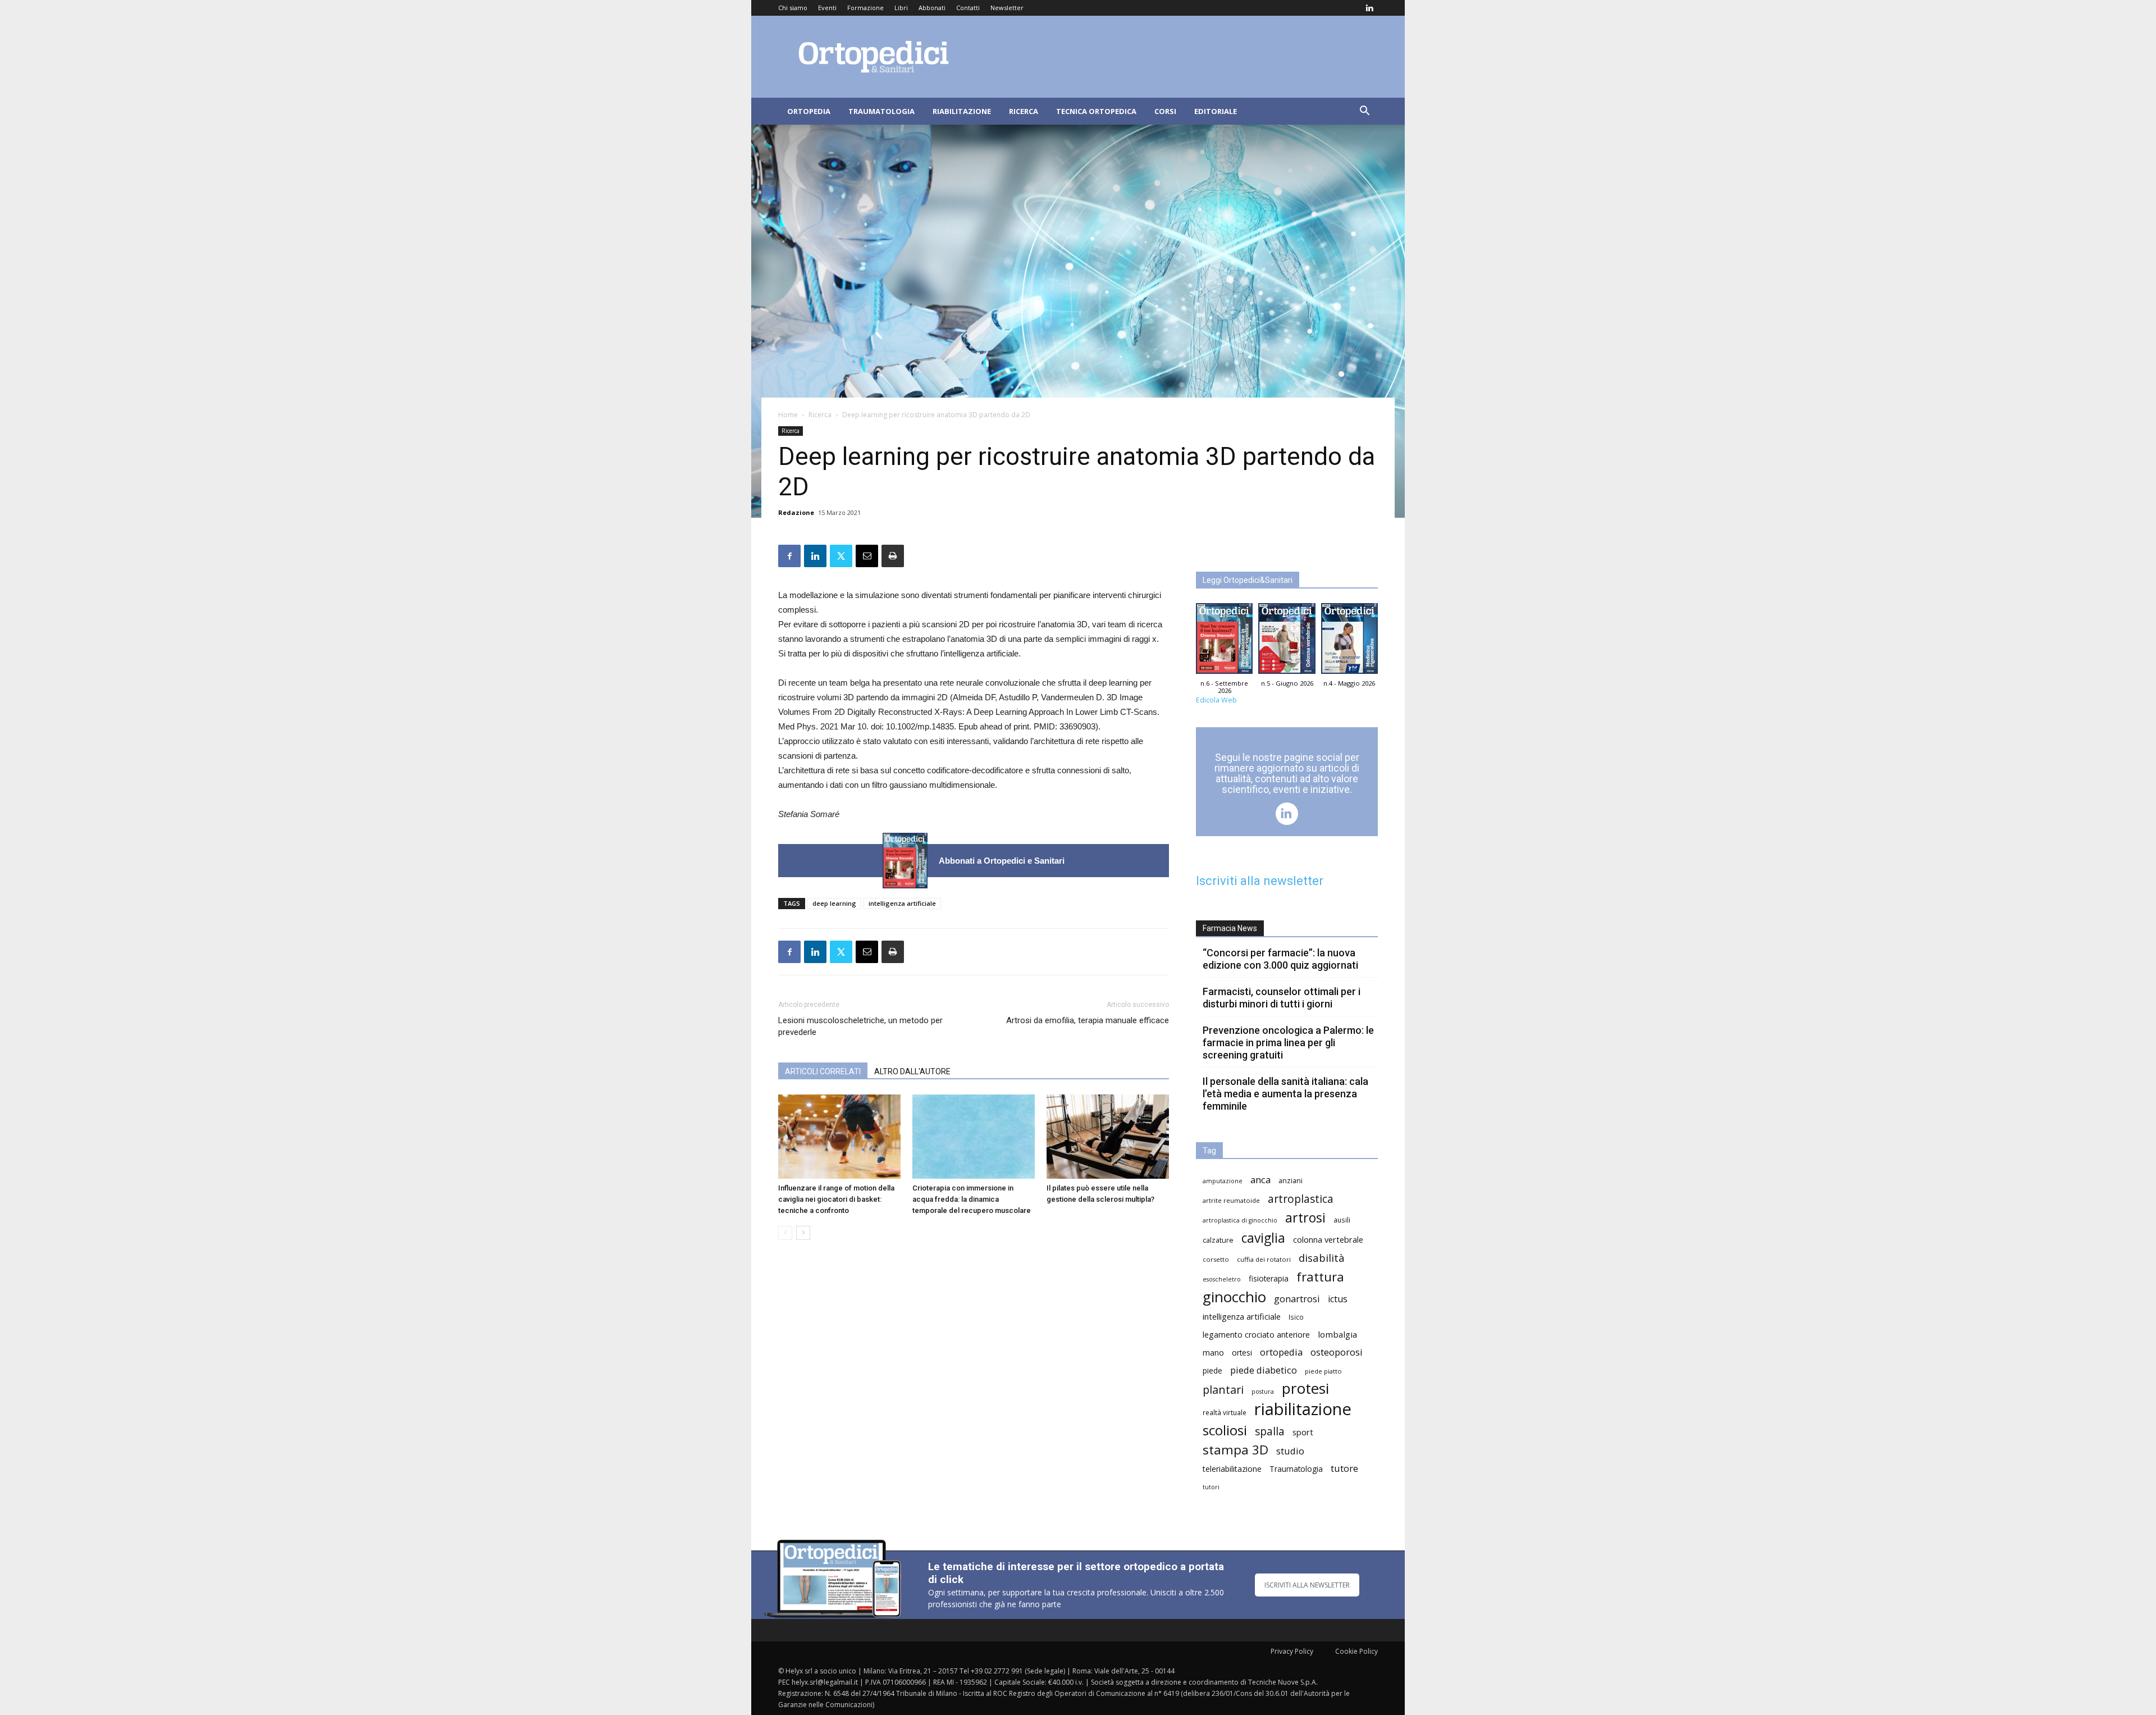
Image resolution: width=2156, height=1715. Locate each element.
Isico (1296, 1317)
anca (1260, 1180)
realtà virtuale (1225, 1412)
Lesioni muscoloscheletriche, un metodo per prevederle (860, 1026)
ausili (1342, 1220)
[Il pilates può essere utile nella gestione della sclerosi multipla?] (1108, 1137)
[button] (1364, 112)
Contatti (968, 8)
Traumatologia (881, 111)
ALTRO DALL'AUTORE (912, 1071)
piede (1212, 1370)
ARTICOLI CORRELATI (823, 1071)
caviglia (1263, 1238)
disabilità (1322, 1258)
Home (788, 415)
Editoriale (1216, 111)
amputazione (1223, 1181)
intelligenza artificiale (902, 903)
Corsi (1165, 111)
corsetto (1216, 1259)
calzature (1218, 1240)
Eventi (827, 8)
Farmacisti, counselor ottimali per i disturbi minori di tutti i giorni (1282, 998)
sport (1303, 1432)
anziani (1291, 1181)
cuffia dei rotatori (1264, 1259)
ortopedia (1281, 1352)
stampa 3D (1235, 1450)
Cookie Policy (1356, 1651)
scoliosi (1225, 1430)
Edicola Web (1216, 700)
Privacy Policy (1292, 1651)
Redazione (796, 512)
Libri (901, 8)
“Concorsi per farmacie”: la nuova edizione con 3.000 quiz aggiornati (1280, 959)
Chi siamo (793, 8)
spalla (1270, 1431)
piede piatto (1323, 1371)
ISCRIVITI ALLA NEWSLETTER (1307, 1585)
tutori (1211, 1487)
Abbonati (932, 8)
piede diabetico (1264, 1370)
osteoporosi (1337, 1352)
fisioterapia (1269, 1278)
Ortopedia (809, 111)
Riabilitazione (962, 111)
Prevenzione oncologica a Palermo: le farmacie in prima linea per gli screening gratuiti (1288, 1043)
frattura (1320, 1277)
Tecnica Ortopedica (1096, 111)
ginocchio (1234, 1297)
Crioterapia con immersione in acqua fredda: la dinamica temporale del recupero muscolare (972, 1199)
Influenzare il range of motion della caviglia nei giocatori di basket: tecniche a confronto (836, 1199)
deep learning (834, 903)
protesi (1305, 1388)
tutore (1344, 1468)
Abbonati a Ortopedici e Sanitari (1002, 861)
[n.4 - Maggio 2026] (1349, 641)
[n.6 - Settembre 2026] (905, 861)
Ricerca (1024, 111)
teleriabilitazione (1232, 1469)
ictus (1338, 1299)
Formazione (865, 8)
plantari (1223, 1390)
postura (1263, 1392)
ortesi (1242, 1353)
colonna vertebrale (1328, 1239)
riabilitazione (1303, 1409)
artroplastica (1301, 1199)
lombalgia (1337, 1334)
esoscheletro (1222, 1279)
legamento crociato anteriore (1256, 1335)
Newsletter (1007, 8)
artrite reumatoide (1231, 1200)
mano (1213, 1353)
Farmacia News (1230, 928)
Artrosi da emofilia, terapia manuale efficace (1088, 1020)
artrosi (1305, 1218)
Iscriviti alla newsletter (1260, 881)
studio (1290, 1451)
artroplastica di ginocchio (1240, 1220)
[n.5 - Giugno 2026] (1287, 641)
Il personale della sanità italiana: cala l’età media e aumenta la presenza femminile (1285, 1094)
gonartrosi (1297, 1299)
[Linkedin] (1369, 8)
